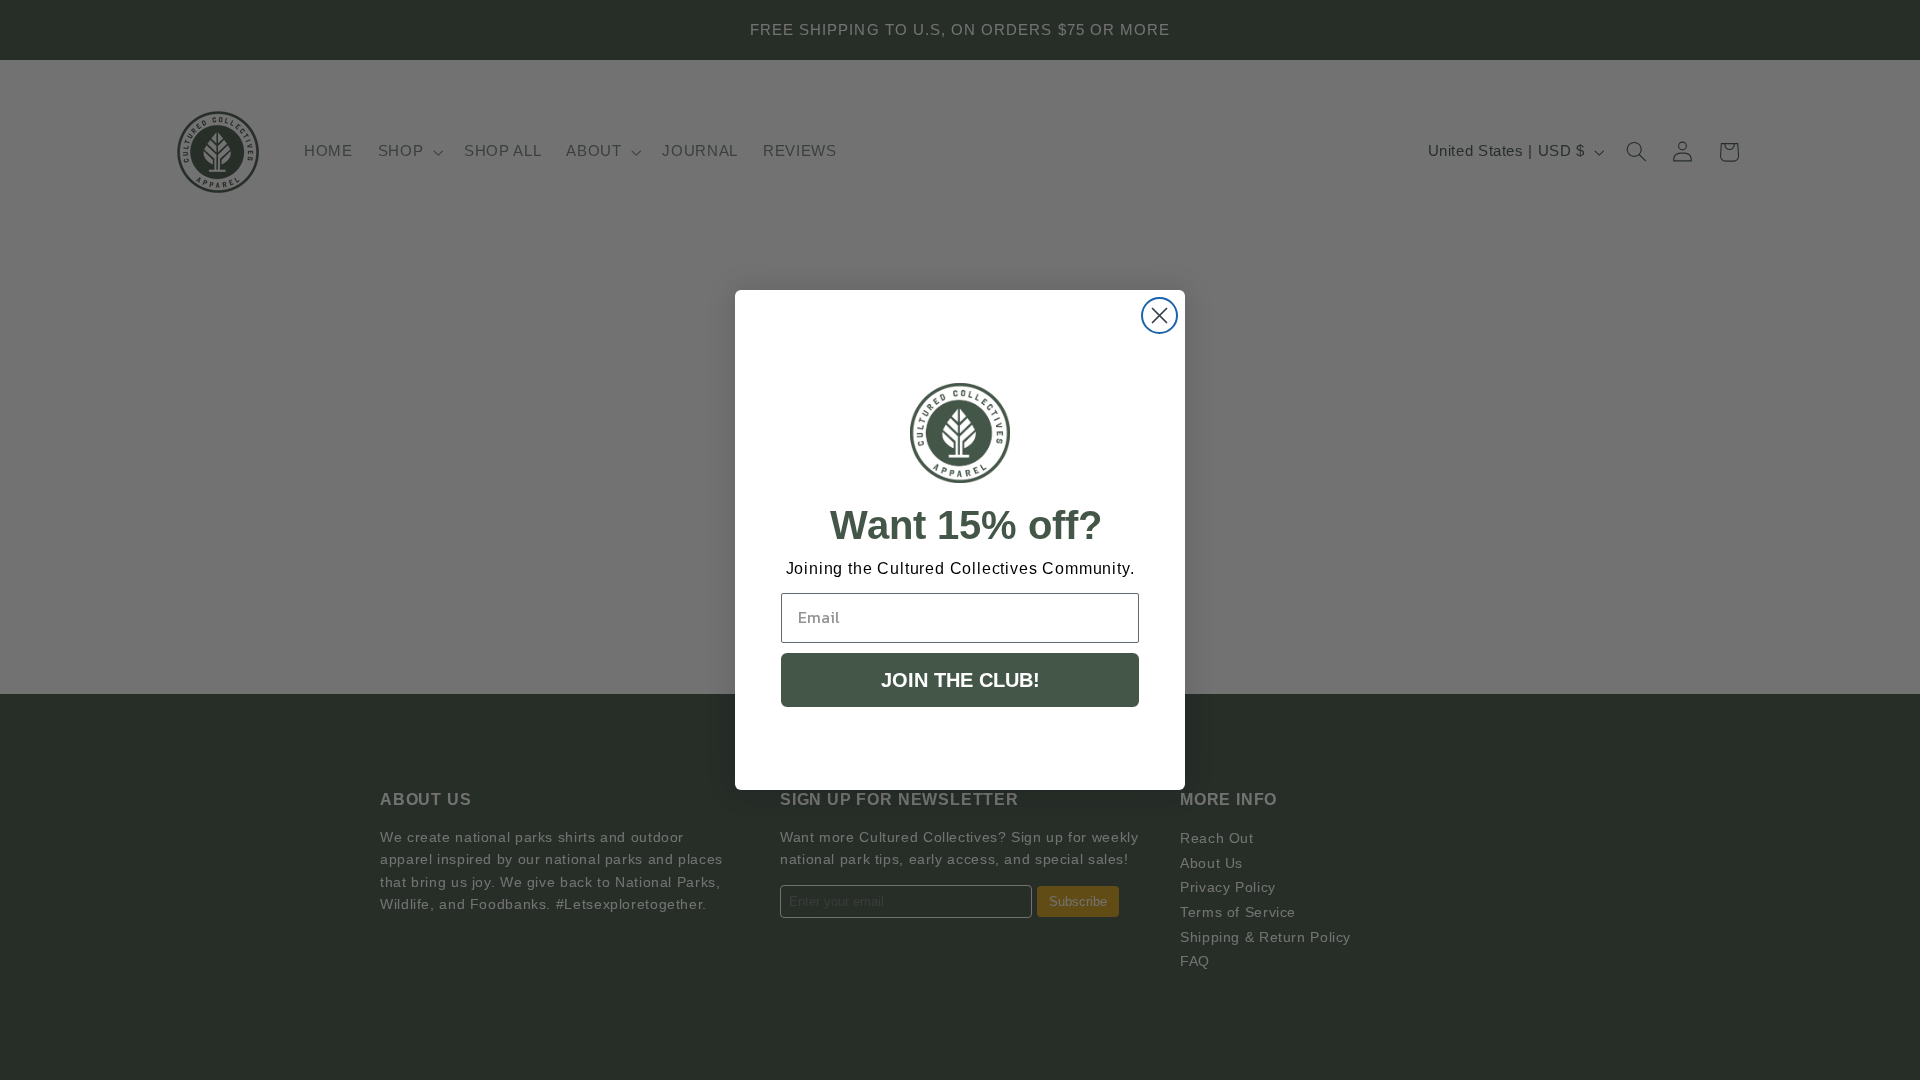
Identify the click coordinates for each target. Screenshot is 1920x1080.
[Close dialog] (1159, 315)
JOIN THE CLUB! (960, 680)
